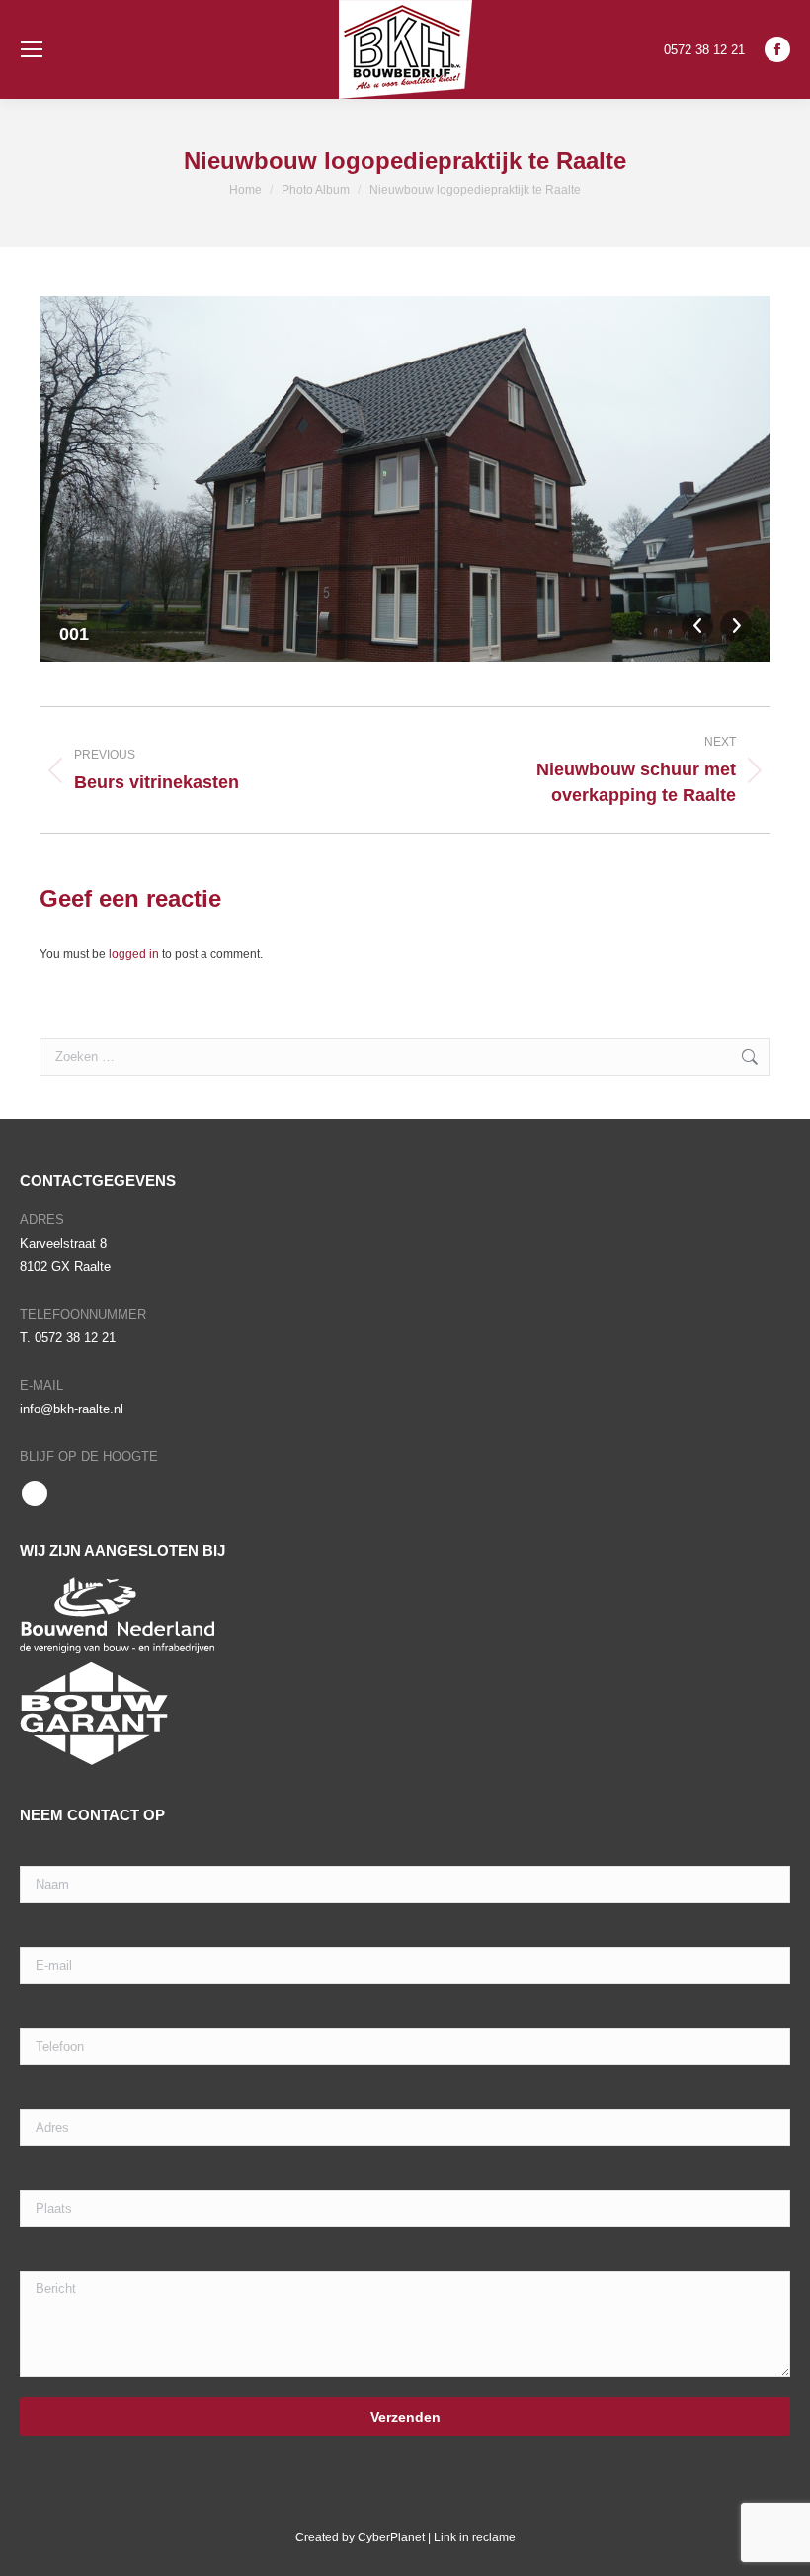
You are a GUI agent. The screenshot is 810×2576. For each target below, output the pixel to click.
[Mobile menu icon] (32, 49)
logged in (134, 954)
